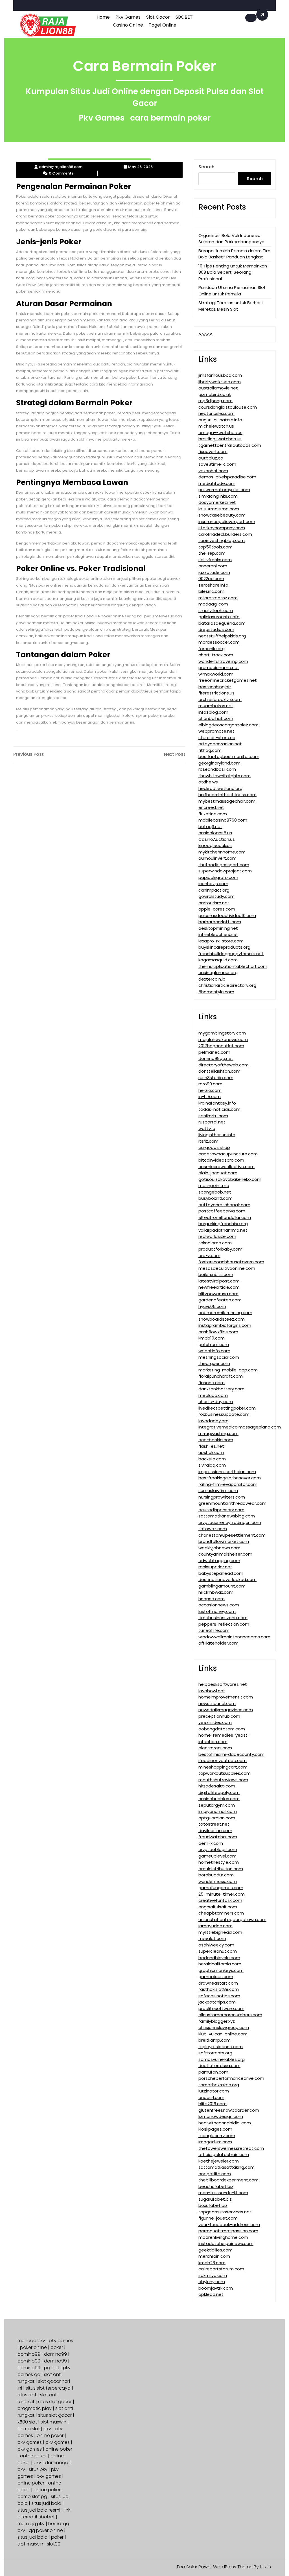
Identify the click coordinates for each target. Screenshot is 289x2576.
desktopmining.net (218, 928)
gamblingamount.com (222, 1586)
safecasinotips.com (219, 1996)
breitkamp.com (214, 2040)
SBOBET (184, 17)
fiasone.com (212, 1383)
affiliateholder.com (218, 1643)
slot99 (54, 2544)
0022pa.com (211, 579)
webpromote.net (216, 731)
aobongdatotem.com (222, 1729)
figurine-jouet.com (218, 2218)
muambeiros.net (216, 706)
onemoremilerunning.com (225, 1313)
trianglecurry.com (217, 2136)
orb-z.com (209, 1256)
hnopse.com (212, 1599)
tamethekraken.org (219, 2085)
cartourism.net (214, 903)
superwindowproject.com (225, 871)
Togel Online (163, 25)
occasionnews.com (219, 1605)
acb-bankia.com (216, 1440)
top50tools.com (215, 547)
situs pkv (38, 2469)
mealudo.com (213, 1395)
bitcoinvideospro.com (221, 1160)
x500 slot (27, 2422)
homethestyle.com (219, 1862)
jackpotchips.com (217, 2002)
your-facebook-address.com (229, 2225)
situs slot (27, 2395)
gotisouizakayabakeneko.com (230, 1179)
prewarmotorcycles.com (224, 490)
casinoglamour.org (218, 973)
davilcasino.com (215, 1831)
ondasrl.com (211, 2097)
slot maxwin (53, 2422)
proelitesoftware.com (221, 2008)
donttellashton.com (219, 1071)
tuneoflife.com (214, 1630)
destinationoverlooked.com (227, 1579)
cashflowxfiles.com (218, 1332)
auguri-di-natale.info (220, 420)
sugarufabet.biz (215, 2199)
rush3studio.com (216, 1078)
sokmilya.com (213, 2275)
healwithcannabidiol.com (225, 2123)
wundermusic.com (218, 1881)
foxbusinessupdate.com (224, 1414)
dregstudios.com (216, 629)
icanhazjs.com (213, 884)
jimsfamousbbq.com (220, 375)
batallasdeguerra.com (222, 623)
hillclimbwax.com (216, 1592)
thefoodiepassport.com (224, 865)
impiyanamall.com (218, 1811)
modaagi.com (213, 604)
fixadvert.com (213, 451)
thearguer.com (214, 1363)
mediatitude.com (217, 483)
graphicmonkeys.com (221, 1970)
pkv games (61, 2341)
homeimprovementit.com (226, 1697)
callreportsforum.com (221, 2269)
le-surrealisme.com (219, 509)
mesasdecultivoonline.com (227, 1268)
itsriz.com (208, 1141)
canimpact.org (214, 890)
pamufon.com (213, 2072)
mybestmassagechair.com (227, 801)
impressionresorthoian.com (227, 1472)
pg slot (52, 2368)
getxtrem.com (214, 1344)
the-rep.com (212, 553)
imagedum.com (215, 2142)
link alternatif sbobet (44, 2513)
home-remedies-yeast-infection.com (224, 1738)
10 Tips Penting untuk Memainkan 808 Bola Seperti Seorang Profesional (233, 272)
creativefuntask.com (220, 1900)
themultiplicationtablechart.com (233, 966)
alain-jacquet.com (218, 1173)
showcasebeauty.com (222, 515)
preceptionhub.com (219, 1716)
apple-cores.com (217, 909)
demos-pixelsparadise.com (227, 477)
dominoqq (57, 2463)
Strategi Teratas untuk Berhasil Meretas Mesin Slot (231, 306)
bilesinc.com (211, 591)
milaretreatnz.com (218, 598)
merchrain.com (214, 2256)
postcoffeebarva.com (222, 1211)
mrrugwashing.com (218, 1433)
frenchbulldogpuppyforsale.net (231, 954)
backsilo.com (212, 1459)
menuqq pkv (31, 2341)
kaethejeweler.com (219, 2161)
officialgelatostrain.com (224, 2154)
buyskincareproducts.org (224, 947)
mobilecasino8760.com (223, 820)
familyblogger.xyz (217, 2021)
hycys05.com (212, 1306)
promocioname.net (219, 668)
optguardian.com (217, 1818)
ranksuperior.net (215, 1567)
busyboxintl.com (215, 1198)
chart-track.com (216, 655)
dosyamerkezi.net (217, 502)
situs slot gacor (55, 2402)
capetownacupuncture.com (228, 1154)
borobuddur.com (216, 1875)
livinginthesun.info (217, 1135)
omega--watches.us (220, 433)
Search (206, 167)
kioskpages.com (215, 2129)
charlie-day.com (216, 1402)
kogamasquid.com (218, 960)
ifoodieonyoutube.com (223, 1760)
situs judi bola (46, 2503)
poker (57, 2347)
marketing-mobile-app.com (228, 1370)
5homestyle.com (216, 992)
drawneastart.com (218, 1983)
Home (103, 17)
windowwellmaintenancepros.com (234, 1637)
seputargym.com (217, 1805)
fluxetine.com (213, 814)
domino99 (29, 2354)
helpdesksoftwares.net (223, 1684)
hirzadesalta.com (217, 1786)
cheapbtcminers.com (221, 1913)
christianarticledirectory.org (227, 985)
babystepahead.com (221, 1573)
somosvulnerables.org (222, 2059)
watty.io (207, 1128)
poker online (33, 2347)
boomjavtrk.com (216, 2288)
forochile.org (212, 649)
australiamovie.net (218, 388)
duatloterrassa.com (219, 2066)
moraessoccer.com (219, 642)
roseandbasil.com (217, 769)
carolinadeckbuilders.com (225, 534)
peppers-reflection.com (224, 1624)
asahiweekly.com (216, 1945)
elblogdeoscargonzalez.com (228, 725)
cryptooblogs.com (218, 1849)
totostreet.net (214, 1824)
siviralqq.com (212, 1465)
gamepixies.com (216, 1977)
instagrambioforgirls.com (225, 1325)
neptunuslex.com (216, 413)
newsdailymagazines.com (226, 1710)
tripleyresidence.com (221, 2047)
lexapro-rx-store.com (221, 941)
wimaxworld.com (216, 674)
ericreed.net (211, 807)
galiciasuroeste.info (219, 617)
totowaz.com (213, 1529)
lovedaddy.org (214, 1421)
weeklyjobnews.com (219, 1548)
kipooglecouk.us (215, 845)
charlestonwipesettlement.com (232, 1535)
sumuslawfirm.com (218, 1490)
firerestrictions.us (216, 693)
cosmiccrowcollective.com (226, 1167)
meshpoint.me (214, 1185)
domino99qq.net (216, 1058)
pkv (47, 2429)
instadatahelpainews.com (226, 2243)
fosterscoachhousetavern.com (231, 1262)
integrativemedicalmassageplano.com (240, 1427)
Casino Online (128, 25)
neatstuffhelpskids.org (222, 636)
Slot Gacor (158, 17)
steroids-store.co (217, 738)
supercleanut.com (218, 1951)
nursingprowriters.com (222, 1497)
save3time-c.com (217, 464)
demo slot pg (32, 2496)
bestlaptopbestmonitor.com (229, 756)
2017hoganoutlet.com (221, 1046)
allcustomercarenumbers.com (230, 2015)
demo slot (29, 2429)
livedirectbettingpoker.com (227, 1408)
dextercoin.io (212, 979)
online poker (50, 2435)
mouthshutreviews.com (223, 1780)
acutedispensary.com (221, 1510)
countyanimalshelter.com (225, 1554)
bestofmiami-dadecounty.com (231, 1754)
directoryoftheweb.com (224, 1065)
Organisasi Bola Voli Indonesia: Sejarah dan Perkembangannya (231, 239)
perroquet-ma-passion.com (228, 2231)
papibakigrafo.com (218, 877)
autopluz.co (211, 458)
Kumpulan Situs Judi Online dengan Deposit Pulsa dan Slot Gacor (145, 97)
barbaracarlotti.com (220, 922)
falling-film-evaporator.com (228, 1484)
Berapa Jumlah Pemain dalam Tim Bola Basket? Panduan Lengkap (234, 254)
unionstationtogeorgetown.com (232, 1920)
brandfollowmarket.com (224, 1541)
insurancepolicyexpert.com (227, 521)
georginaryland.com (219, 763)
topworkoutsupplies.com (225, 1773)
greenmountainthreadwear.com (232, 1503)
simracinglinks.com (218, 496)
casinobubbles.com (219, 1799)
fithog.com (210, 750)
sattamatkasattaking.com (226, 2167)
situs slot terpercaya (48, 2388)
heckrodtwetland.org (220, 788)
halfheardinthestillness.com (227, 795)
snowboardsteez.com (222, 1319)
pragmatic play (35, 2408)
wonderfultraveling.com (223, 661)
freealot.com (212, 1938)
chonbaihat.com (216, 718)
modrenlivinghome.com (223, 2237)
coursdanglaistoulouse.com (228, 407)
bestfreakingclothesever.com (230, 1478)
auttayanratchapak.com (224, 1205)
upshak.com (211, 1452)
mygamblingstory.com (222, 1033)
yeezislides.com (215, 1722)
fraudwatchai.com (218, 1837)
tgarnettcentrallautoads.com (230, 445)
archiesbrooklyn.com (220, 699)
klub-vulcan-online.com (223, 2034)
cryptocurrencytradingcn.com (230, 1522)
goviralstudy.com (216, 896)
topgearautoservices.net (225, 2212)
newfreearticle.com (219, 1287)
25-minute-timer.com (222, 1894)
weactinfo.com (214, 1351)
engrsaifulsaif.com (218, 1907)
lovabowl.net (212, 1691)
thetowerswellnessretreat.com (231, 2148)
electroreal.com (215, 1748)
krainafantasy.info (217, 1103)
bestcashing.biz (215, 687)
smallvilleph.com (216, 610)
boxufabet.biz (213, 2205)
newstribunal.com (217, 1703)
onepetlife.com (215, 2174)
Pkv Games (128, 17)
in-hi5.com (210, 1097)
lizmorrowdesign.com (221, 2116)
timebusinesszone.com (223, 1618)
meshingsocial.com (219, 1357)
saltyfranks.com (215, 560)
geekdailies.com (215, 2250)
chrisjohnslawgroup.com (224, 2027)
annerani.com (213, 566)
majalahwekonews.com (223, 1039)
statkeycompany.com (222, 528)
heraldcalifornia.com (220, 1964)
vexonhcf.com (213, 471)
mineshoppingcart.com (223, 1767)
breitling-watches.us (220, 439)
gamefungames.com (221, 1888)
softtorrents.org (215, 2053)
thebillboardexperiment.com (228, 2180)
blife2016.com (213, 2104)
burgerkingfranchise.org (223, 1224)
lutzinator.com (214, 2091)
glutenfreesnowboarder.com (229, 2110)
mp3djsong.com (215, 401)
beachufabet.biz (216, 2186)
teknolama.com (215, 1243)
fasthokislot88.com (219, 1989)
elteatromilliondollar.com (225, 1217)
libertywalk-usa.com (220, 382)
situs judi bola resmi (39, 2510)
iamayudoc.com (215, 1926)
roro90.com (210, 1084)
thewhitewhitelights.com (225, 776)
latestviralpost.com (219, 1281)
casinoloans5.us (215, 833)
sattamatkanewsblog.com (227, 1516)
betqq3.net (210, 827)
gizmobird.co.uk (215, 394)
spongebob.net (215, 1192)
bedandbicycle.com (219, 1958)
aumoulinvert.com (217, 858)
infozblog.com (213, 712)
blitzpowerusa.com (218, 1294)
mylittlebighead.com (220, 1932)
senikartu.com (213, 1116)
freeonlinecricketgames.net (228, 680)
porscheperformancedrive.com (231, 2078)
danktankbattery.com (221, 1389)
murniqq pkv (31, 2524)
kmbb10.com (212, 1338)
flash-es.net (211, 1446)
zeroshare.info (213, 585)
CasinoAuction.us (217, 839)
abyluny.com (212, 2282)
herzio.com (210, 1090)
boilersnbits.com (216, 1274)
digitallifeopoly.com (219, 1792)
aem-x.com (211, 1843)
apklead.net (211, 2294)
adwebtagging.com (219, 1561)
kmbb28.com (212, 2263)
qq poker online (46, 2530)
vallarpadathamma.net (223, 1230)
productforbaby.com (220, 1249)
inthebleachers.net (218, 934)
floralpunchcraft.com (221, 1376)
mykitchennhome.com (222, 852)
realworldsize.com (217, 1236)
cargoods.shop (214, 1147)
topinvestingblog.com (222, 540)
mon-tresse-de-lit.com (223, 2193)
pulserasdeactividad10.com (227, 915)
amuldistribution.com (221, 1869)
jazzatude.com (214, 572)
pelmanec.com (214, 1052)
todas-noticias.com (219, 1109)
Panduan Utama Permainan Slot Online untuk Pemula (232, 291)
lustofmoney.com (217, 1611)
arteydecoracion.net (220, 744)
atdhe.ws (208, 782)
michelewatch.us (216, 426)
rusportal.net (212, 1122)
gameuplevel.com (217, 1856)
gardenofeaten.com (220, 1300)
